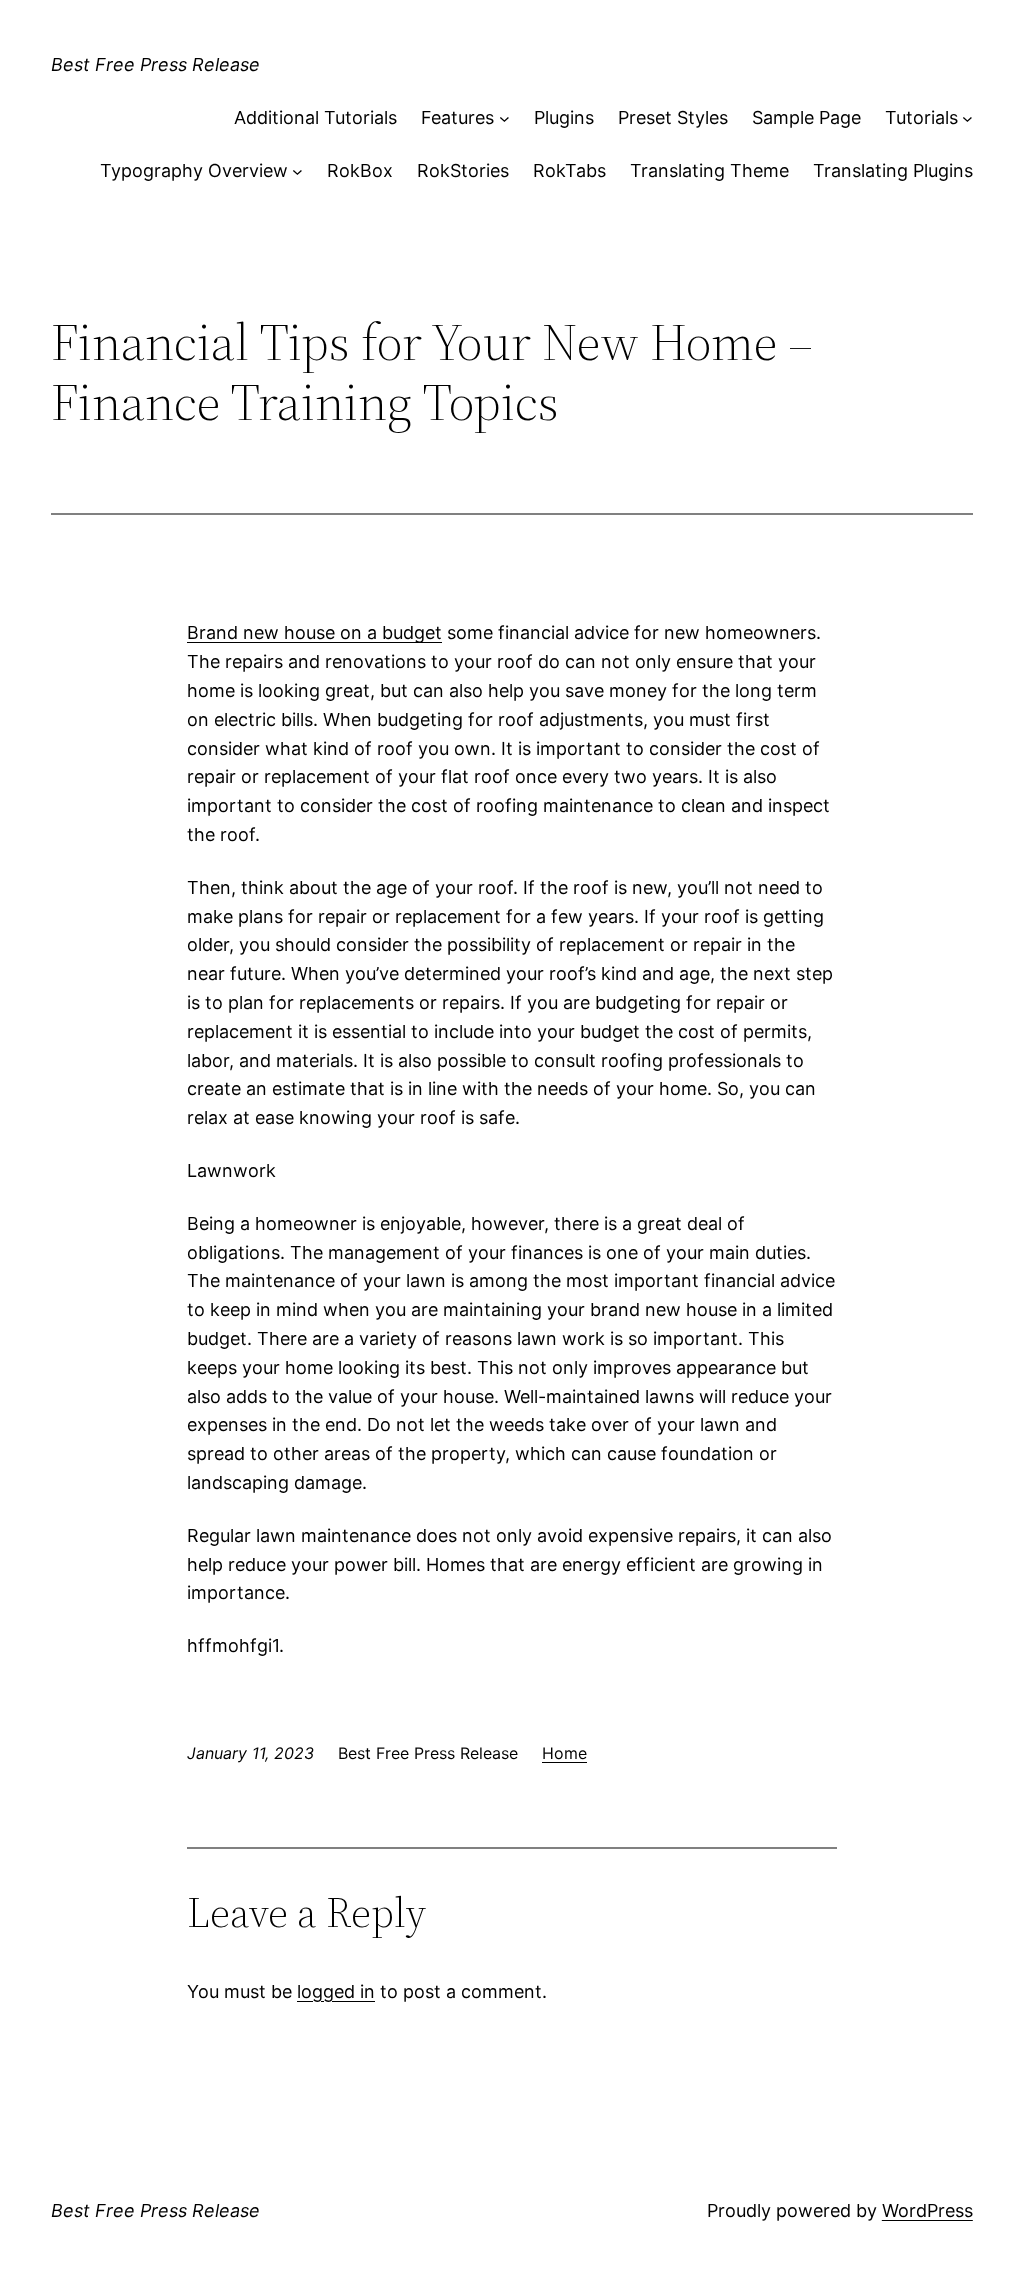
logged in (336, 1991)
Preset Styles (673, 117)
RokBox (360, 170)
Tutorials (921, 117)
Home (564, 1753)
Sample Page (806, 117)
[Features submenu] (504, 118)
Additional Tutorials (315, 117)
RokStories (463, 170)
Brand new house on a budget (314, 632)
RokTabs (569, 170)
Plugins (564, 117)
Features (457, 117)
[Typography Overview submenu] (297, 171)
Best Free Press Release (155, 64)
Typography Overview (194, 170)
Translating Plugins (893, 170)
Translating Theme (709, 170)
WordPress (927, 2210)
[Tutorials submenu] (967, 118)
